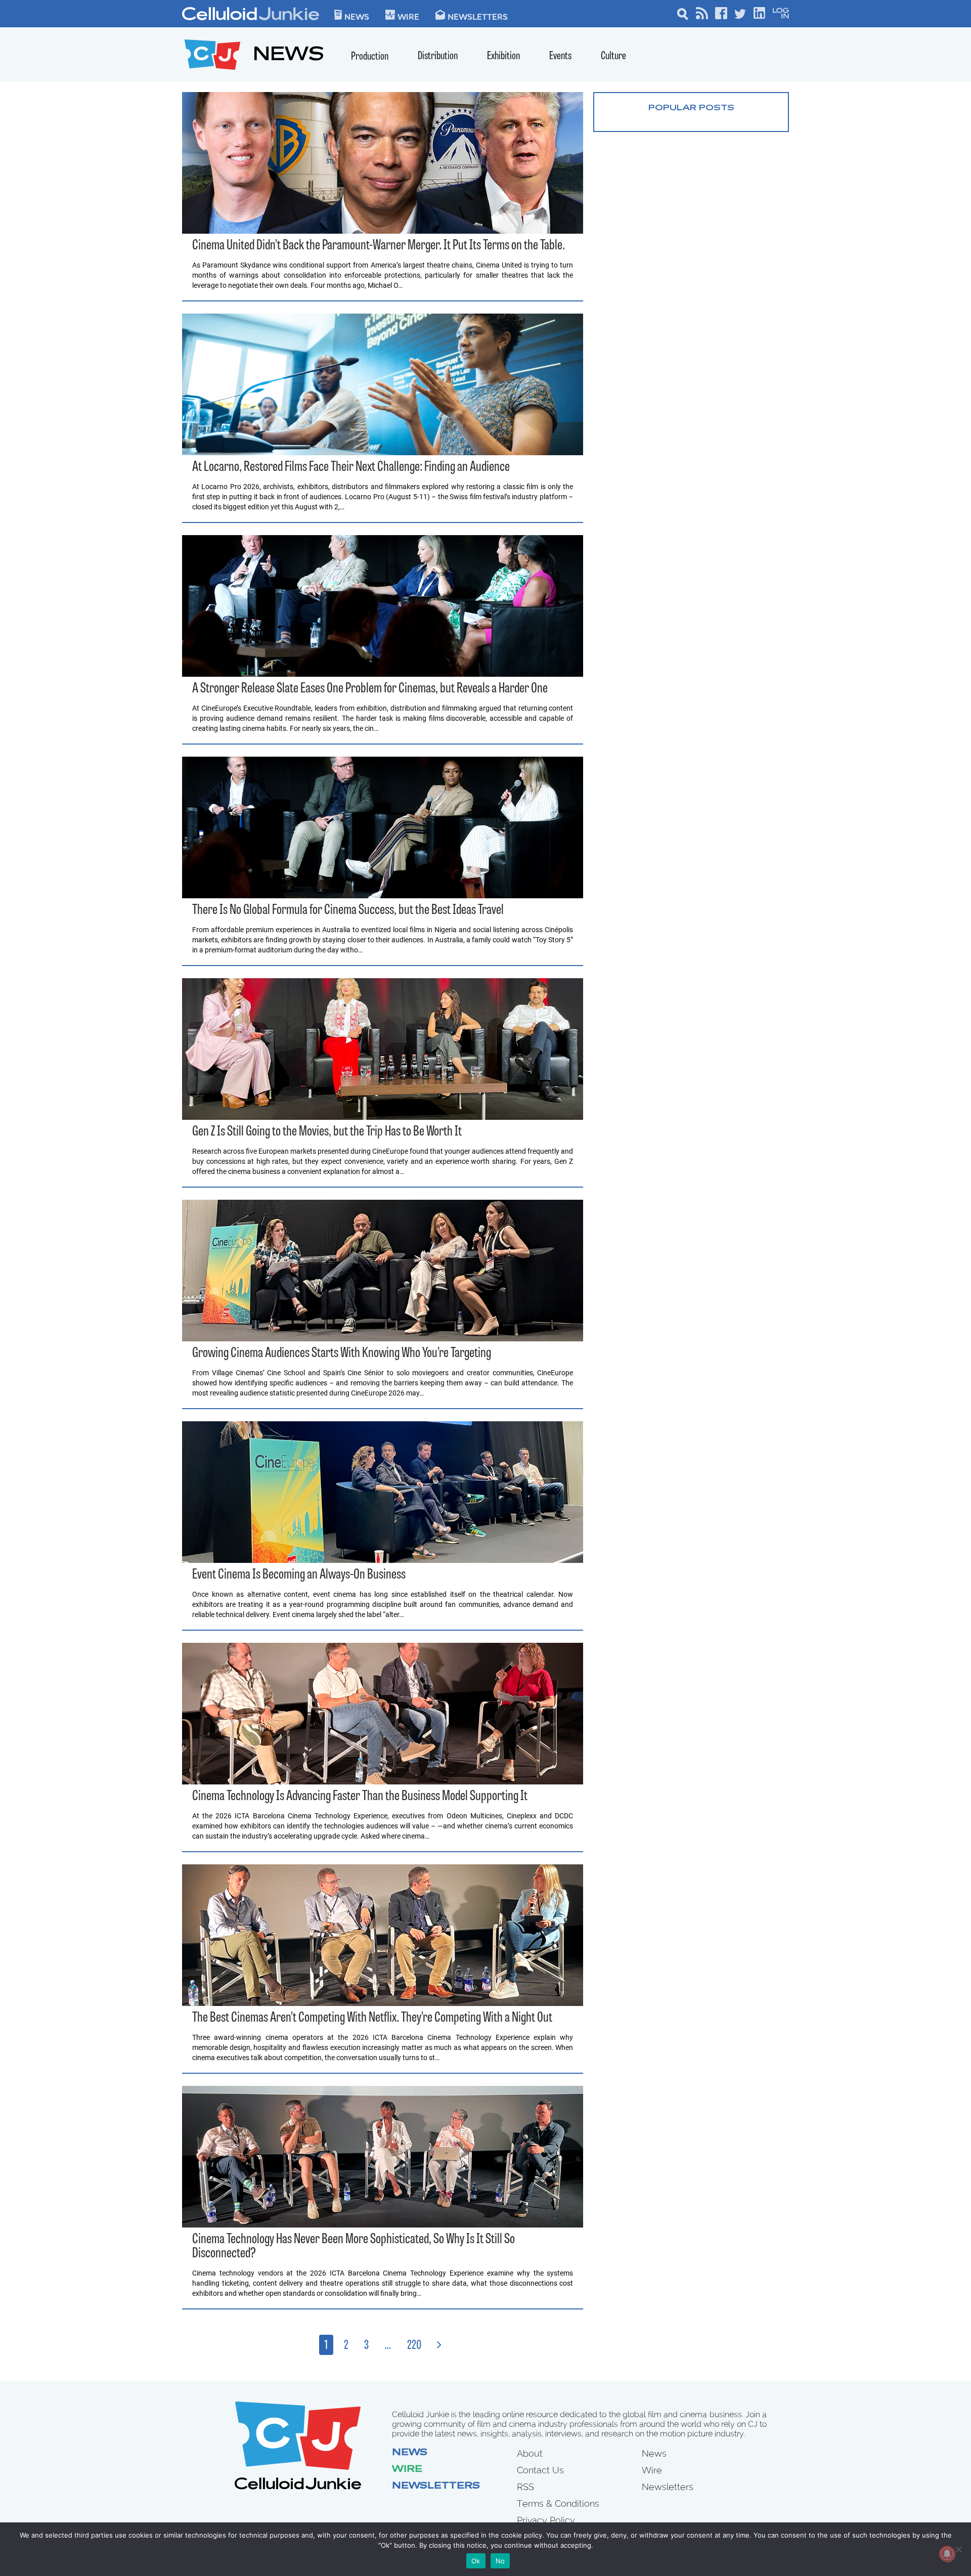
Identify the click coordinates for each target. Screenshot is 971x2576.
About (530, 2453)
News (357, 16)
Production (370, 57)
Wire (407, 2470)
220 (414, 2346)
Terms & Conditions (558, 2503)
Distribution (438, 56)
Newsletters (478, 16)
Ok (476, 2561)
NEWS (289, 56)
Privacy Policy (546, 2520)
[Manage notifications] (947, 2554)
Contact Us (540, 2470)
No (500, 2561)
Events (560, 56)
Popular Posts (691, 108)
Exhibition (503, 56)
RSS (525, 2487)
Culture (613, 56)
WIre (408, 16)
